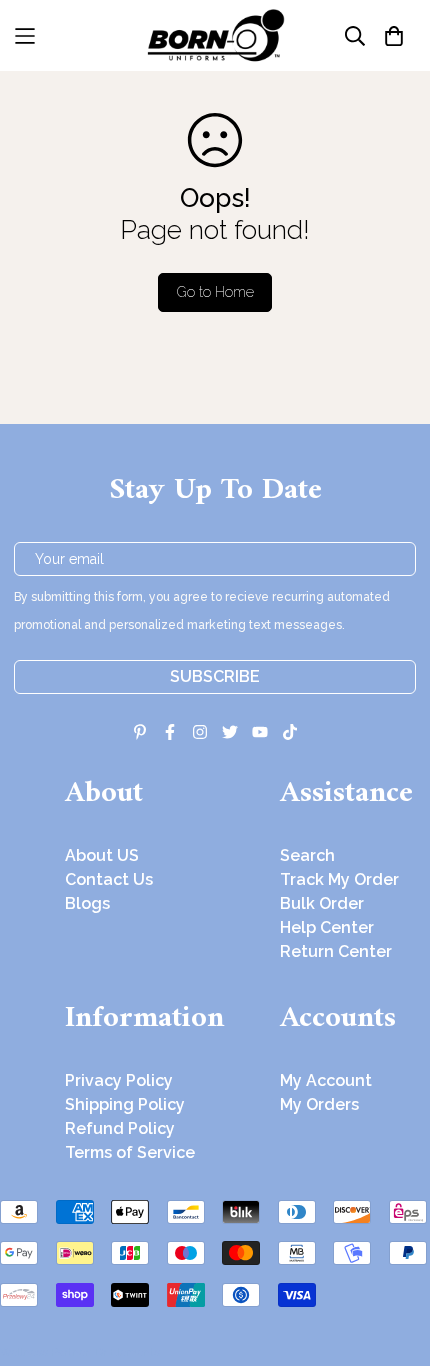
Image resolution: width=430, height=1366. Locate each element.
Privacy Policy (119, 1080)
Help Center (327, 927)
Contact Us (109, 879)
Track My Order (339, 879)
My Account (326, 1080)
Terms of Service (130, 1152)
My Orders (319, 1104)
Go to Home (215, 292)
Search (307, 855)
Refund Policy (120, 1128)
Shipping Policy (125, 1104)
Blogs (87, 903)
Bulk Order (322, 903)
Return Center (336, 951)
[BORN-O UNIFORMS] (215, 35)
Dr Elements (127, 1352)
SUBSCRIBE (215, 676)
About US (102, 855)
